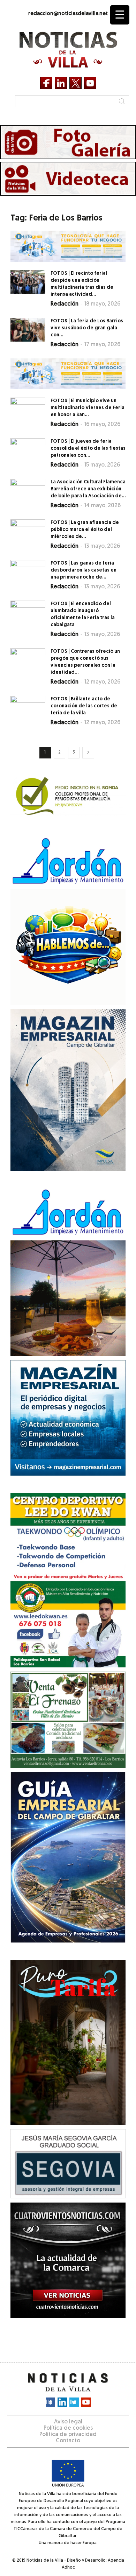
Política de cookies (68, 2428)
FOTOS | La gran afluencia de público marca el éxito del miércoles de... (85, 530)
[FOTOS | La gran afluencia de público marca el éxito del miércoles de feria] (28, 531)
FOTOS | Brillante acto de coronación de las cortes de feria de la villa (84, 706)
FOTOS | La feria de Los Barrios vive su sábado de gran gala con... (87, 328)
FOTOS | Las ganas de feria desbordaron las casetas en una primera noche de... (84, 570)
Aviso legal (68, 2422)
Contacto (68, 2441)
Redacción (65, 304)
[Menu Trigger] (120, 15)
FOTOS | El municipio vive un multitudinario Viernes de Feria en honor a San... (88, 408)
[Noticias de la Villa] (68, 50)
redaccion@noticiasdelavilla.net (68, 14)
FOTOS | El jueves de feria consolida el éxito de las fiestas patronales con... (88, 449)
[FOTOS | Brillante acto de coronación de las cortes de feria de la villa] (28, 708)
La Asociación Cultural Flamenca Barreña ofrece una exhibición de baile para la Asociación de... (88, 489)
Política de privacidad (68, 2435)
